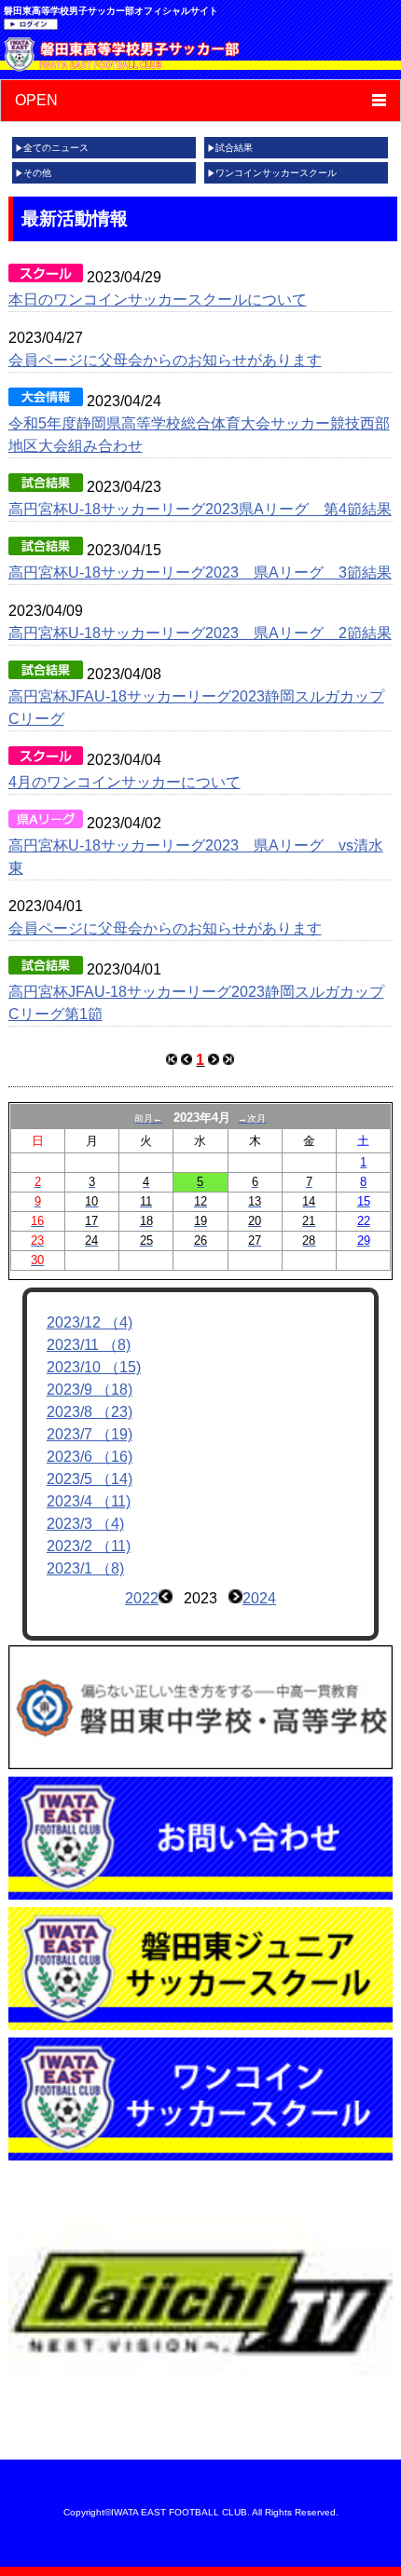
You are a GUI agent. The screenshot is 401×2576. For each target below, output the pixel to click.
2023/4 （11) (89, 1501)
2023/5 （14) (90, 1479)
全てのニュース (56, 148)
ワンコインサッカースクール (276, 173)
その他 (37, 173)
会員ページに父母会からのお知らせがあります (165, 360)
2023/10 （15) (94, 1367)
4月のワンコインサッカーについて (124, 782)
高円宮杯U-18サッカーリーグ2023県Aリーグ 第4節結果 (200, 509)
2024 (259, 1598)
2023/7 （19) (90, 1434)
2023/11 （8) (89, 1345)
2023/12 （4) (90, 1322)
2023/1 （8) (85, 1568)
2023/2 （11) (89, 1546)
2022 (142, 1598)
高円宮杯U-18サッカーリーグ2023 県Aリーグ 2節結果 (200, 633)
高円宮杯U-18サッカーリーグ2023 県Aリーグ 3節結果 (200, 572)
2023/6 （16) (90, 1457)
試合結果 (234, 148)
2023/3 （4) (85, 1524)
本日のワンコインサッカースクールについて (158, 300)
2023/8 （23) (90, 1412)
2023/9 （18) (90, 1390)
